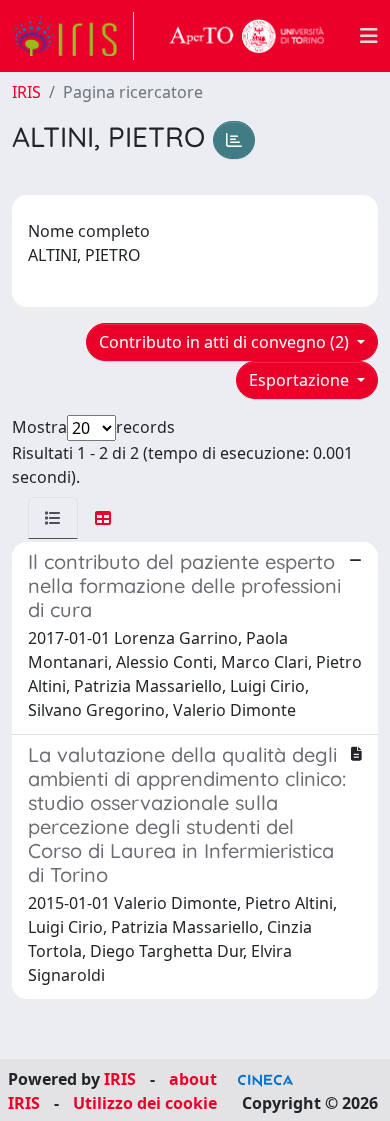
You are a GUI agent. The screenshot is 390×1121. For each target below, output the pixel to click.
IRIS (26, 92)
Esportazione (301, 380)
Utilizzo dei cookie (145, 1103)
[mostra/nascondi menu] (369, 36)
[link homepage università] (247, 36)
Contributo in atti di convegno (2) (226, 342)
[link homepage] (73, 36)
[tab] (53, 518)
